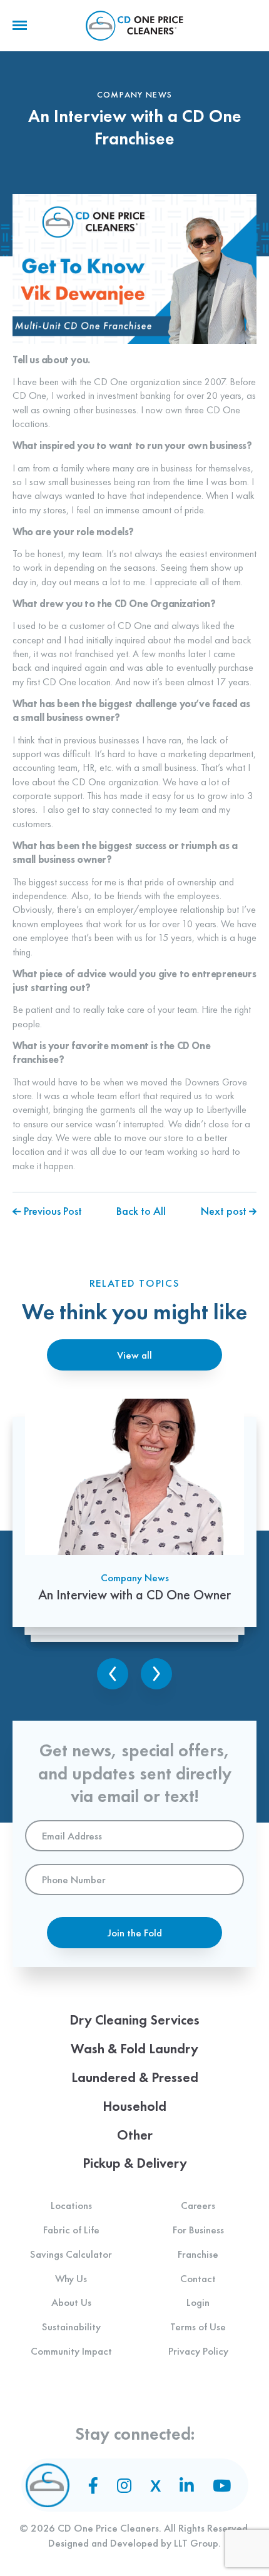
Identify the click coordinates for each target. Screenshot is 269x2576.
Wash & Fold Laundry (134, 2049)
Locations (71, 2205)
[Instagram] (124, 2485)
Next (156, 1674)
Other (135, 2135)
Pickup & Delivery (135, 2163)
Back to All (141, 1211)
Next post (225, 1211)
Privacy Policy (198, 2351)
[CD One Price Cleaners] (134, 26)
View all (134, 1355)
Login (198, 2302)
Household (134, 2106)
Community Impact (71, 2351)
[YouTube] (222, 2485)
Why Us (71, 2278)
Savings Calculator (71, 2254)
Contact (198, 2278)
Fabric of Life (71, 2230)
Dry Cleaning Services (134, 2020)
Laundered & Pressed (135, 2077)
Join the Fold (135, 1933)
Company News (135, 1577)
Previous (113, 1674)
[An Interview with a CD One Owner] (134, 1513)
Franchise (198, 2254)
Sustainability (71, 2327)
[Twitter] (155, 2486)
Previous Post (52, 1211)
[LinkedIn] (187, 2485)
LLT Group (196, 2543)
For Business (198, 2230)
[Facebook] (93, 2485)
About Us (71, 2302)
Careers (198, 2205)
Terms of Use (198, 2327)
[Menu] (20, 26)
